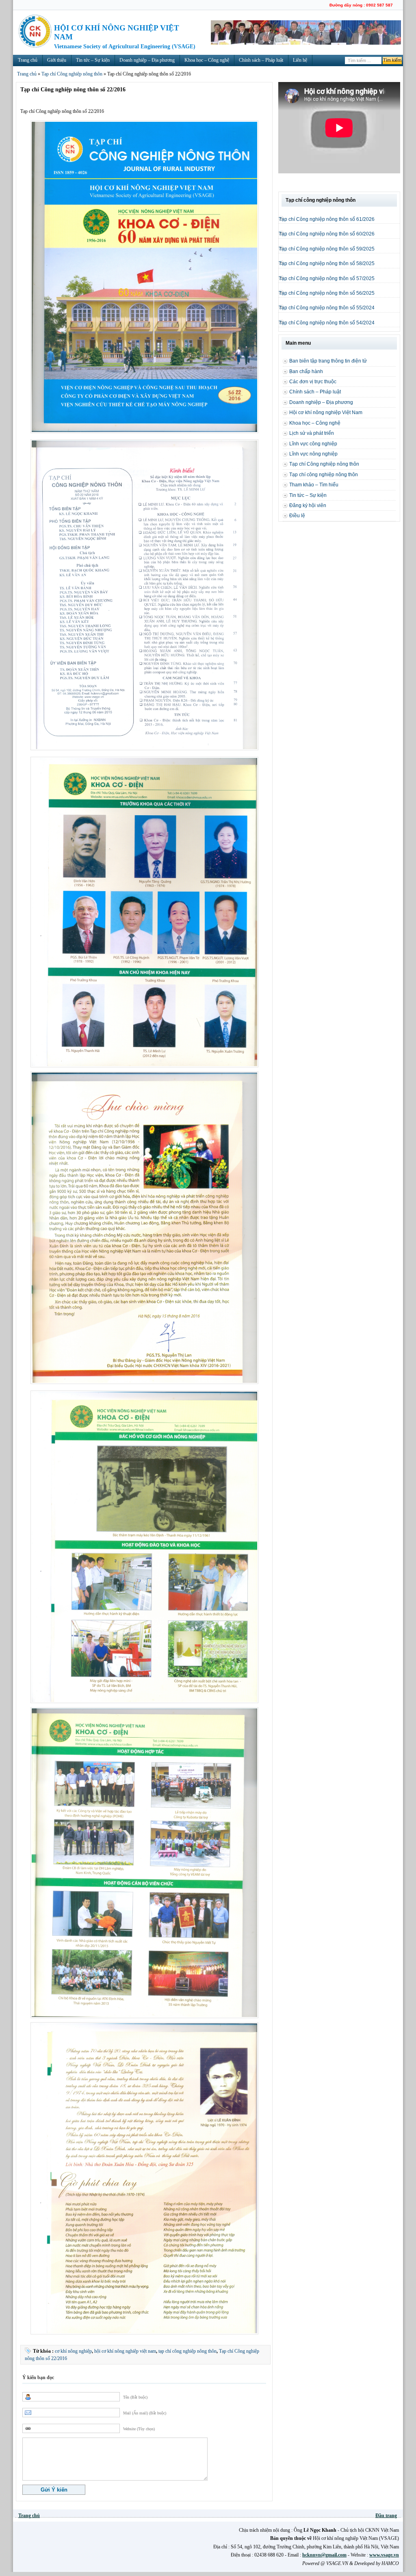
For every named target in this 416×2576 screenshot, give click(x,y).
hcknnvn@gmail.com (324, 2555)
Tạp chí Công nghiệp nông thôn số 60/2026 (327, 234)
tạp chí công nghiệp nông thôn (187, 2351)
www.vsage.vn (384, 2555)
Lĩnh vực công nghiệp (313, 444)
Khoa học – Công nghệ (207, 60)
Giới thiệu (57, 60)
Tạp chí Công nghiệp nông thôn (72, 74)
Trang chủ (28, 60)
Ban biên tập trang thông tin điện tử (328, 361)
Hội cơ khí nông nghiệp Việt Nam (326, 412)
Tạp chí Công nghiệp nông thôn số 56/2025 (327, 293)
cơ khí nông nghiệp (73, 2351)
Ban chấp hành (306, 371)
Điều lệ (297, 516)
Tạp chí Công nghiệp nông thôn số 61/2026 (327, 219)
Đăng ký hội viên (308, 505)
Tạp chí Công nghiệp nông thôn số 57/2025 (327, 279)
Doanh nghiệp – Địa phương (147, 60)
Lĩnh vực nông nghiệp (313, 454)
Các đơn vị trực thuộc (313, 382)
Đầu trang (386, 2516)
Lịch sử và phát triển (312, 433)
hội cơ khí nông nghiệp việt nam (125, 2351)
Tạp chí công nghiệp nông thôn (324, 475)
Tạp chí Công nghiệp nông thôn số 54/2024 (327, 323)
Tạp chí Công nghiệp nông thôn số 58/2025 (327, 263)
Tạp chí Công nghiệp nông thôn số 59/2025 (327, 249)
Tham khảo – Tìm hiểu (314, 485)
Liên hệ (300, 60)
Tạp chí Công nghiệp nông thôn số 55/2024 (327, 308)
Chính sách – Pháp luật (261, 60)
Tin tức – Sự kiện (93, 60)
